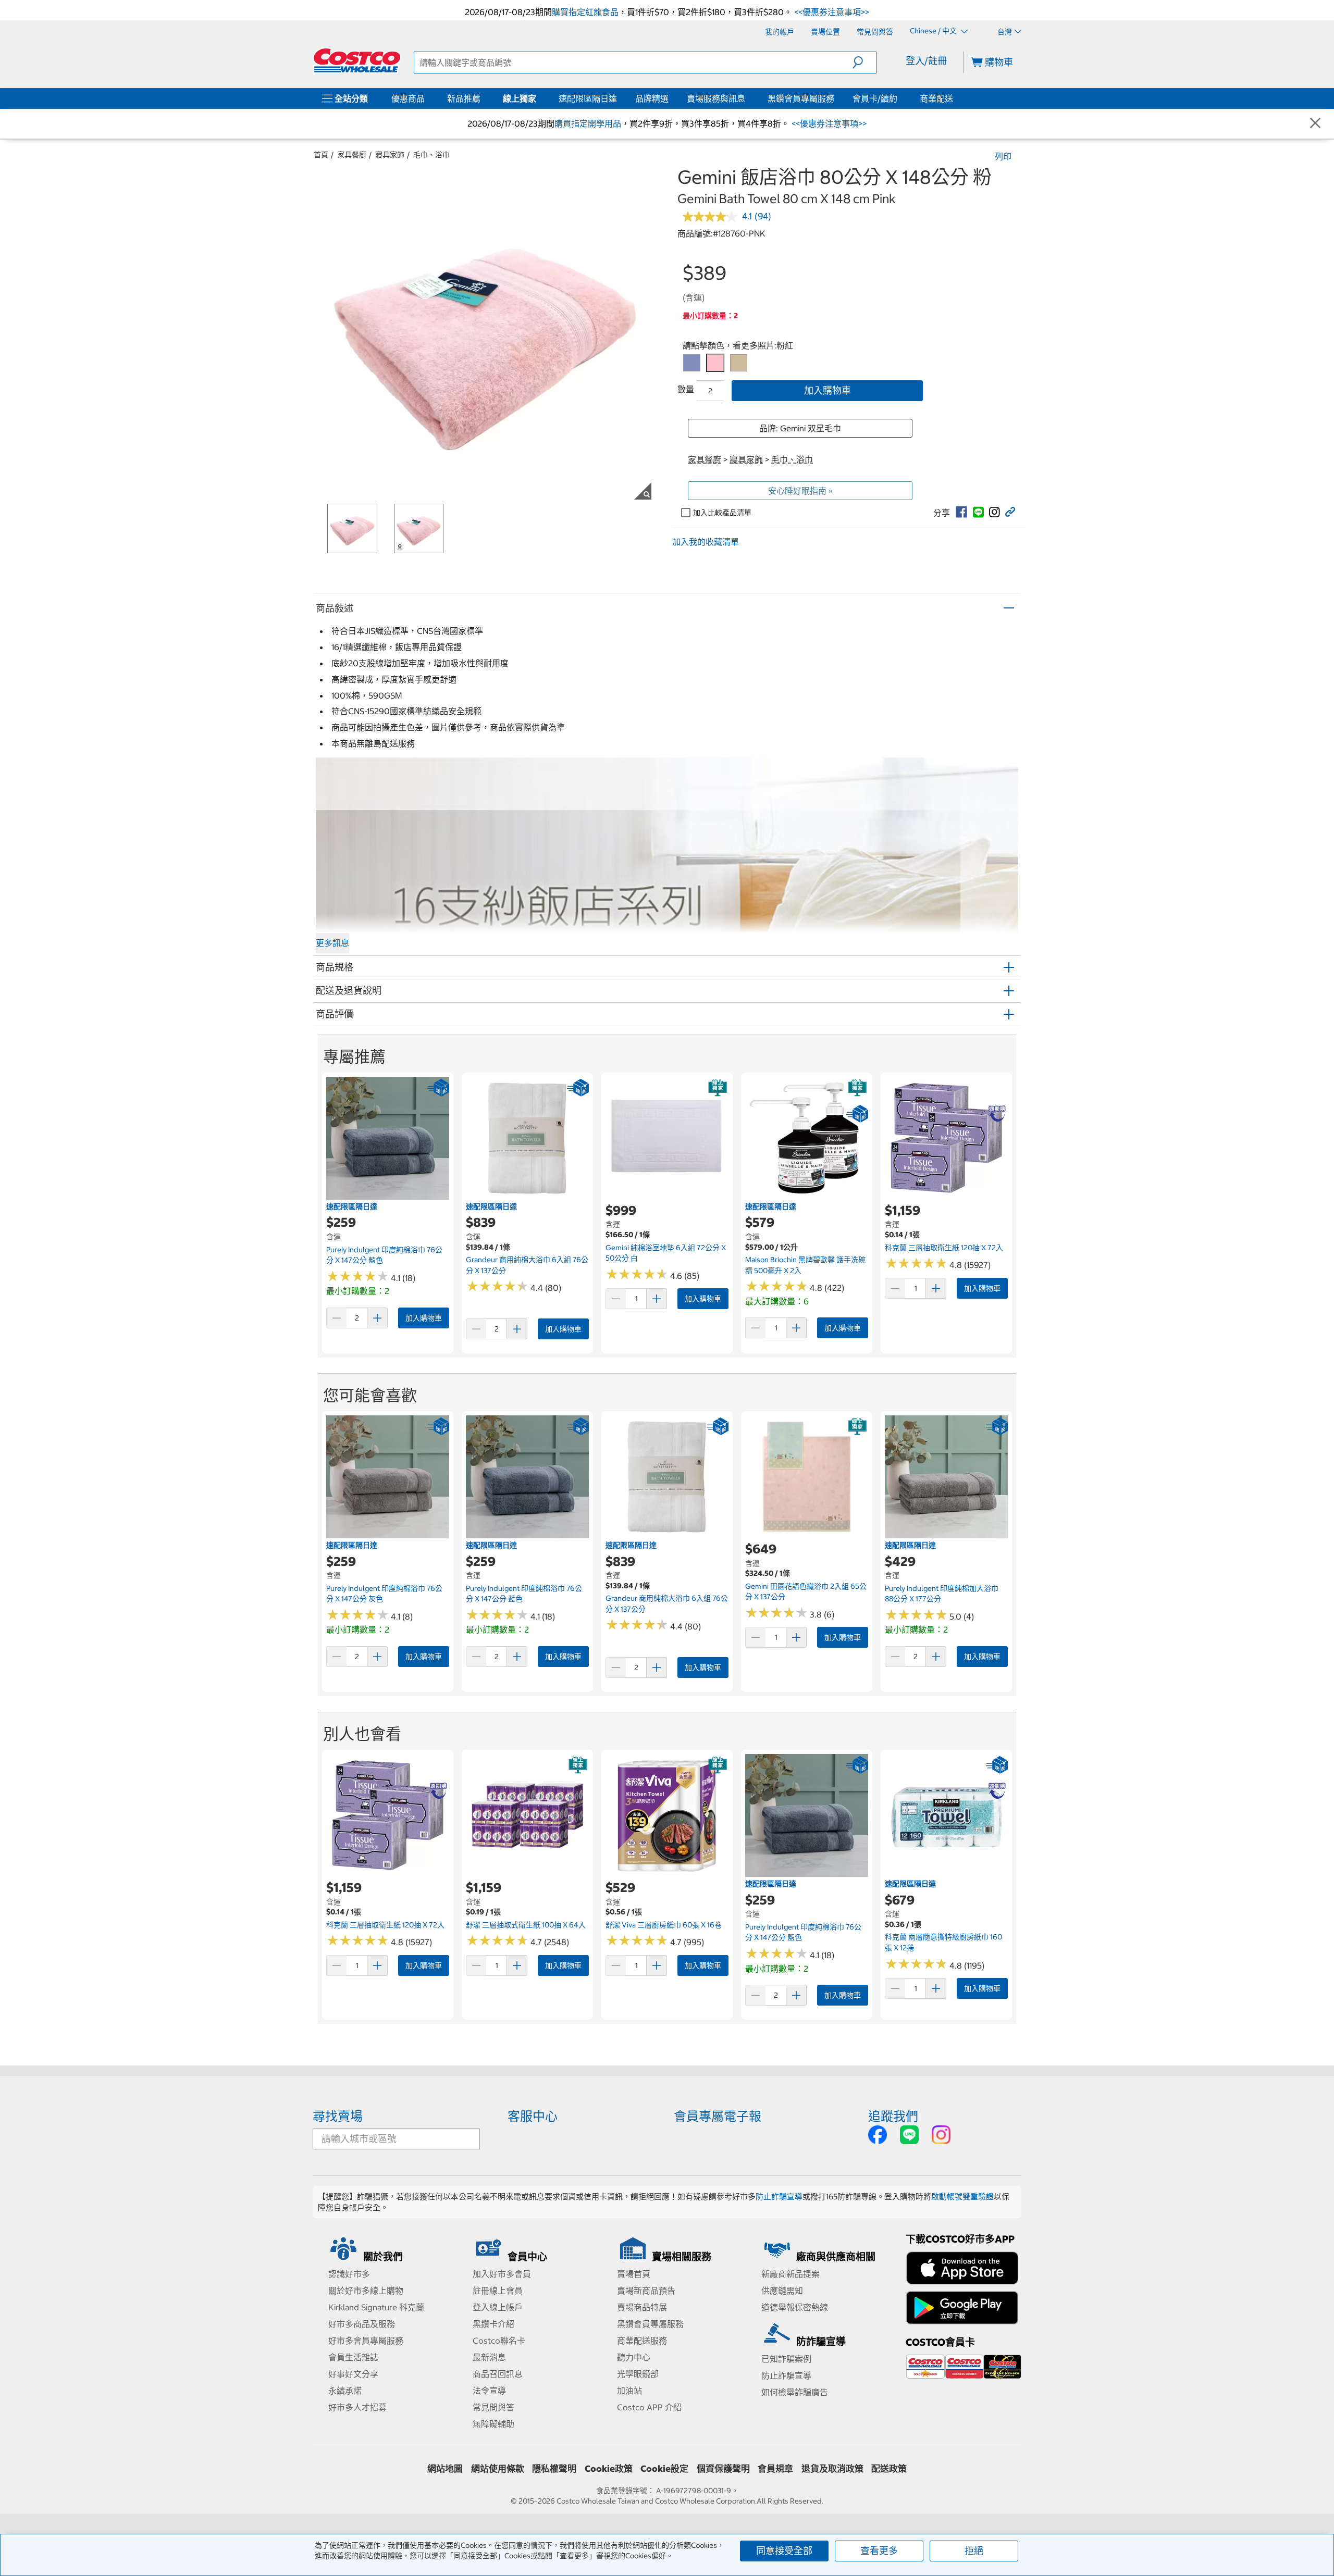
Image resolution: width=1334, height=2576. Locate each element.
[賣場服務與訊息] (747, 98)
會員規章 (775, 2469)
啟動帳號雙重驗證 (962, 2197)
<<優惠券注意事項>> (831, 12)
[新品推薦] (483, 98)
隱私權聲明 (554, 2469)
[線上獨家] (538, 98)
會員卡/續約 (875, 98)
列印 (1003, 156)
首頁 (321, 155)
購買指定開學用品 (588, 123)
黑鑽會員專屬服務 (801, 98)
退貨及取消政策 (832, 2469)
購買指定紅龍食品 (585, 12)
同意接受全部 (784, 2551)
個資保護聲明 (723, 2469)
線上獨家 (520, 98)
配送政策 (889, 2469)
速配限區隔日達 (588, 98)
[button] (864, 63)
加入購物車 (827, 390)
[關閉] (1315, 124)
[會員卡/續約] (899, 98)
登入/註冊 (926, 61)
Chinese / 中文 (934, 31)
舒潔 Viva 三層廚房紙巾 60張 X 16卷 (664, 1925)
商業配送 (936, 98)
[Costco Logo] (357, 60)
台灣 (1005, 32)
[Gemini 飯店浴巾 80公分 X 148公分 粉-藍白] (692, 363)
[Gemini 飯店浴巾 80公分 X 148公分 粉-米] (739, 363)
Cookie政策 (609, 2469)
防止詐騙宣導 (779, 2197)
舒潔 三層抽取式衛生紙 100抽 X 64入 (526, 1925)
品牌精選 (652, 98)
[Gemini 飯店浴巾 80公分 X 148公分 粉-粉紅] (715, 363)
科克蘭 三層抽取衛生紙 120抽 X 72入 (944, 1248)
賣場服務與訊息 (716, 98)
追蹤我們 (893, 2116)
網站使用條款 (498, 2469)
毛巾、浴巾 (431, 155)
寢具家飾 (390, 155)
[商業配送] (955, 98)
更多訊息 (332, 943)
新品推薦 (464, 98)
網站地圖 (445, 2469)
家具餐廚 (352, 155)
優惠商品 (408, 98)
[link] (961, 512)
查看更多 (879, 2551)
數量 (686, 389)
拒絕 (974, 2551)
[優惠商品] (427, 98)
